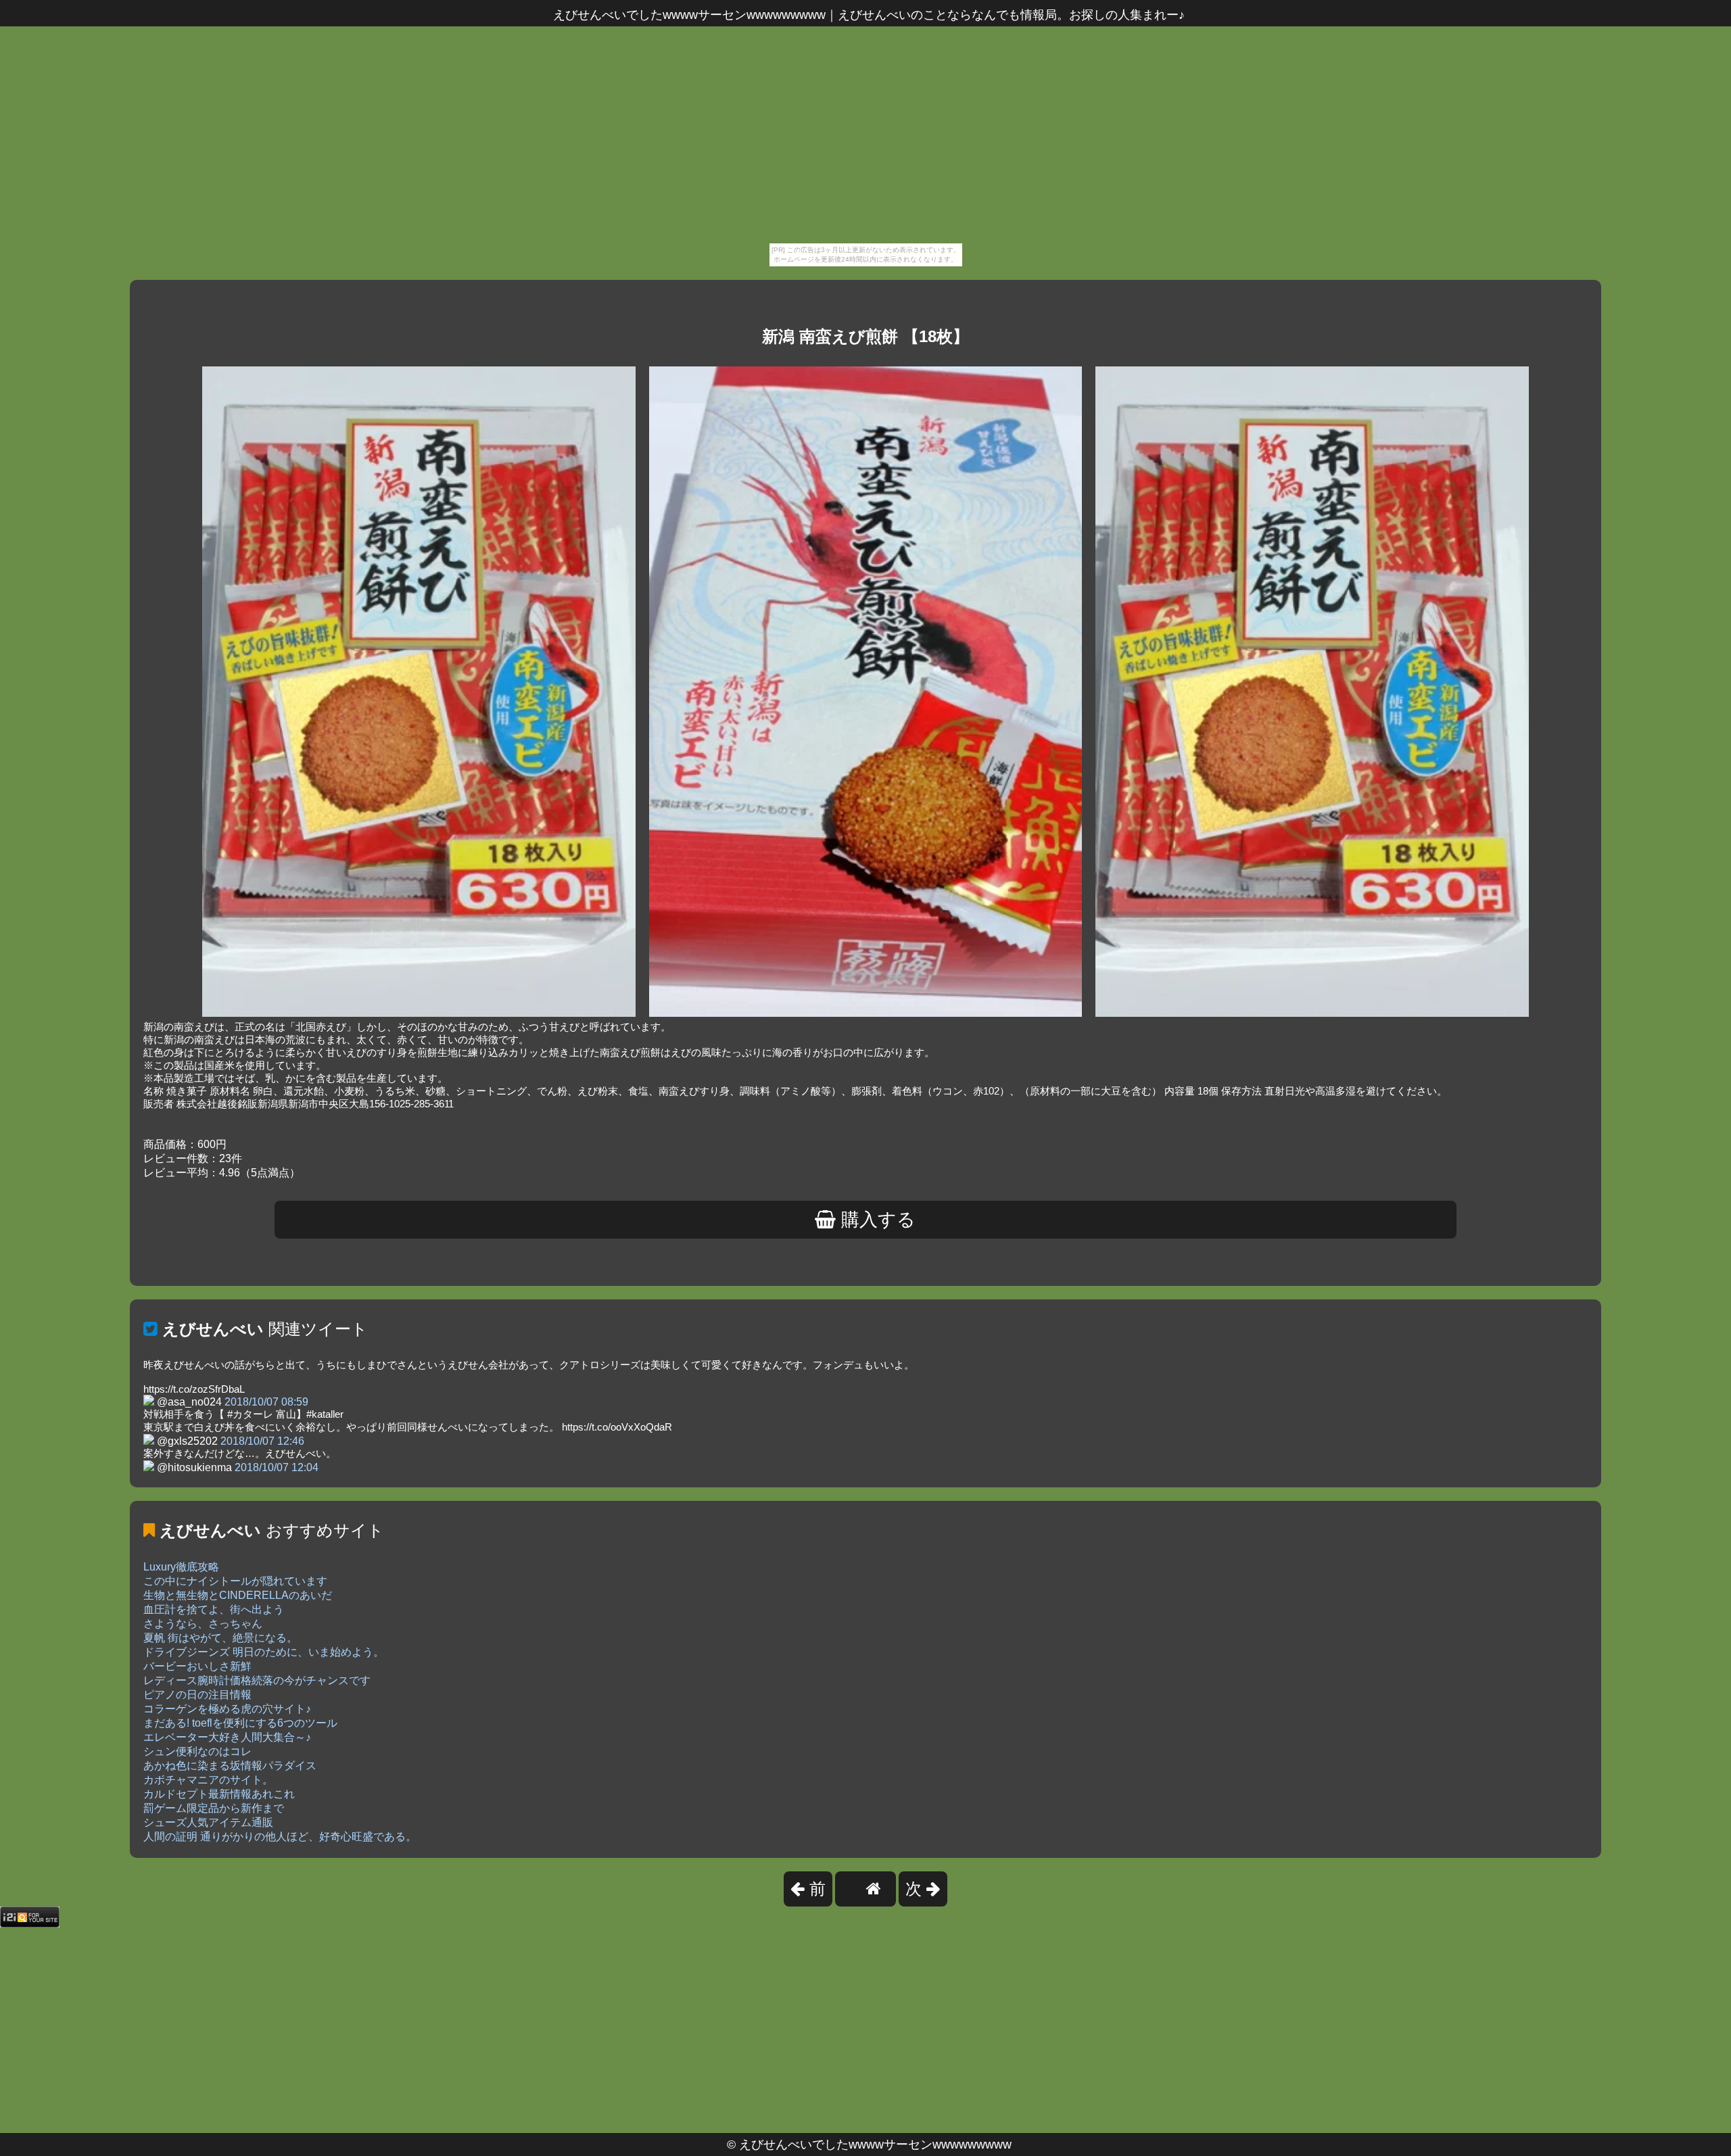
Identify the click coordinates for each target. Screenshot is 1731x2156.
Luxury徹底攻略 (181, 1567)
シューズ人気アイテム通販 (208, 1822)
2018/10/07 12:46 (262, 1441)
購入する (876, 1220)
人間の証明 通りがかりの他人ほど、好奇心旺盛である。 (280, 1837)
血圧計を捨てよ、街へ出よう (214, 1609)
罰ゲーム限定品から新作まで (214, 1808)
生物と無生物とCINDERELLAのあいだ (238, 1595)
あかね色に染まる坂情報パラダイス (230, 1766)
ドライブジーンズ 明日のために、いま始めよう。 (264, 1652)
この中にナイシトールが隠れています (235, 1581)
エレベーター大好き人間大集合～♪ (227, 1737)
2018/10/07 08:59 (266, 1402)
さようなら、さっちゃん (203, 1624)
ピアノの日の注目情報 (197, 1695)
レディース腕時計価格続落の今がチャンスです (257, 1680)
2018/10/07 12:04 (277, 1467)
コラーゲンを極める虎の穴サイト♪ (227, 1709)
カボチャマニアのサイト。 (208, 1780)
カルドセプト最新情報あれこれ (219, 1794)
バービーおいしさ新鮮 (197, 1666)
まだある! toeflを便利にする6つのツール (240, 1723)
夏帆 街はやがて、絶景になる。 (220, 1638)
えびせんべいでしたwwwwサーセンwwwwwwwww (875, 2145)
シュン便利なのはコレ (197, 1751)
